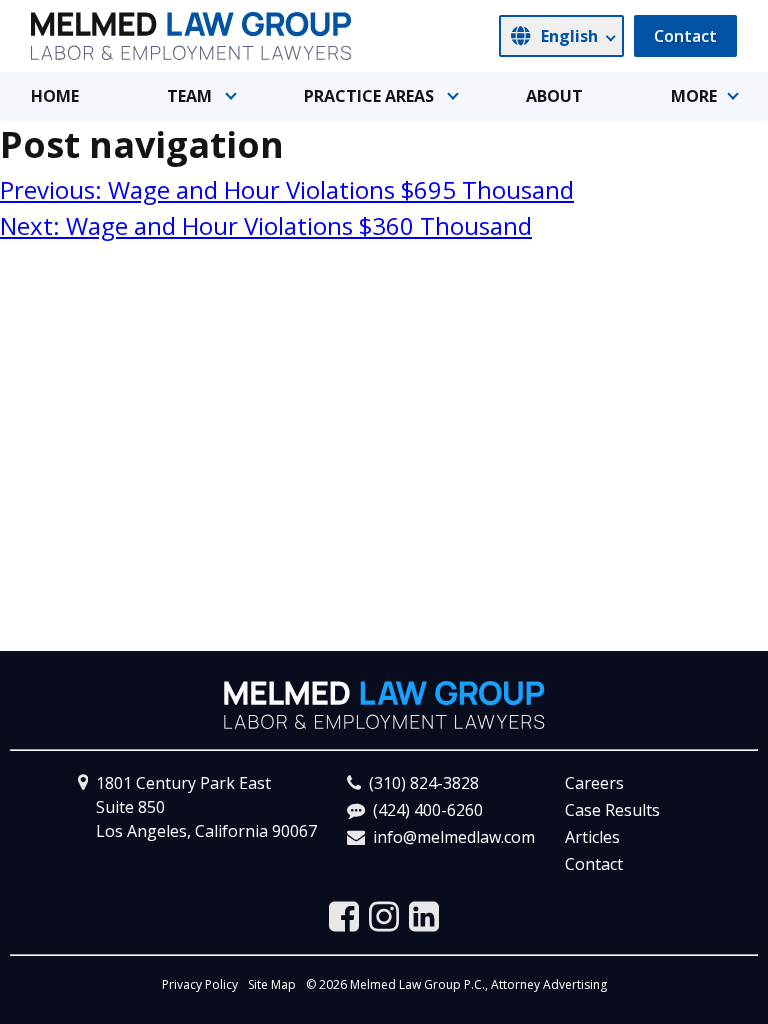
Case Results (612, 810)
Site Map (272, 984)
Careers (594, 783)
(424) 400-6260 (428, 810)
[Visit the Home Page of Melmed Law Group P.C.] (191, 36)
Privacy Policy (200, 984)
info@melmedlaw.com (454, 837)
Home (55, 96)
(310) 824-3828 (424, 783)
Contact (685, 36)
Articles (592, 837)
